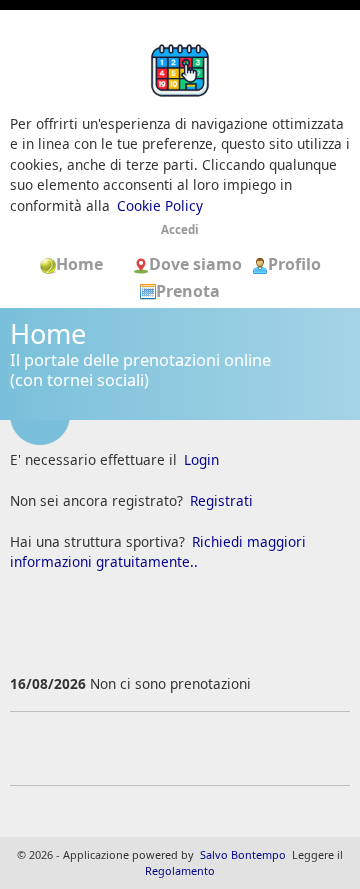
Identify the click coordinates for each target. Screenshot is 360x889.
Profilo (294, 264)
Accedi (180, 229)
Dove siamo (197, 264)
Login (201, 459)
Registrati (221, 500)
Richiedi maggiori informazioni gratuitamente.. (158, 551)
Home (86, 264)
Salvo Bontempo (243, 854)
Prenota (188, 291)
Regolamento (180, 870)
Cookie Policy (160, 205)
